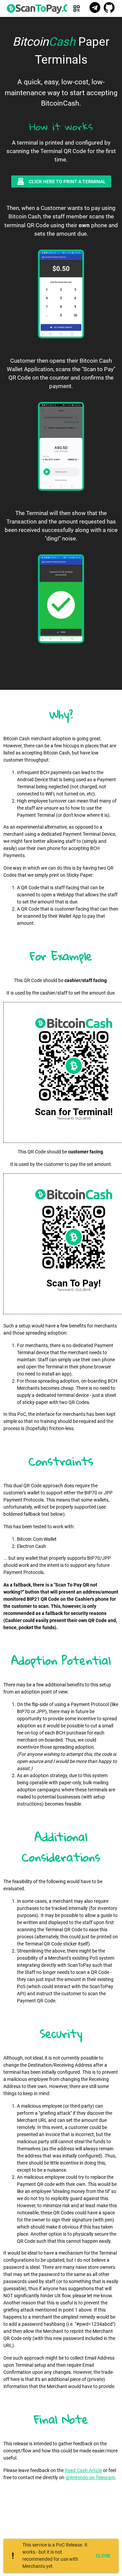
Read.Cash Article (83, 2470)
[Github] (109, 8)
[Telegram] (95, 8)
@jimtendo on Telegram (90, 2477)
